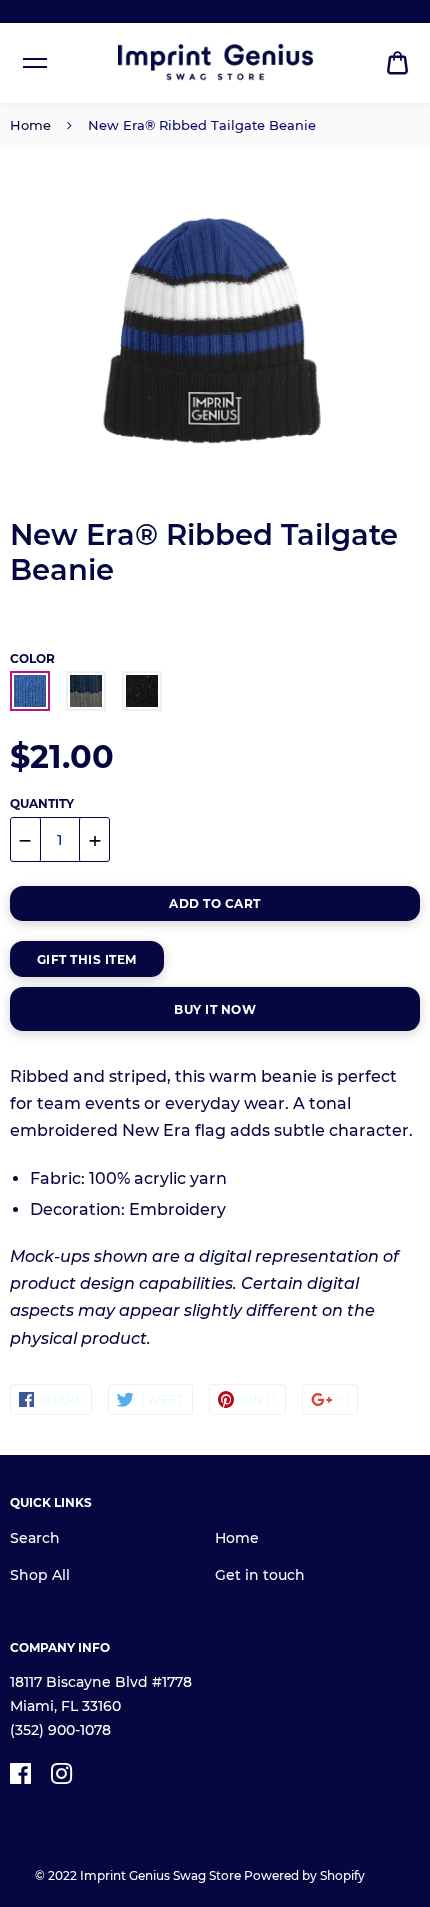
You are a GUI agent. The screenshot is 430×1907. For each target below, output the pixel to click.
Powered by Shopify (304, 1875)
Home (30, 125)
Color (32, 658)
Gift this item (87, 959)
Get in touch (260, 1575)
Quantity (42, 803)
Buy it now (215, 1009)
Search (35, 1538)
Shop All (40, 1575)
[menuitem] (397, 63)
